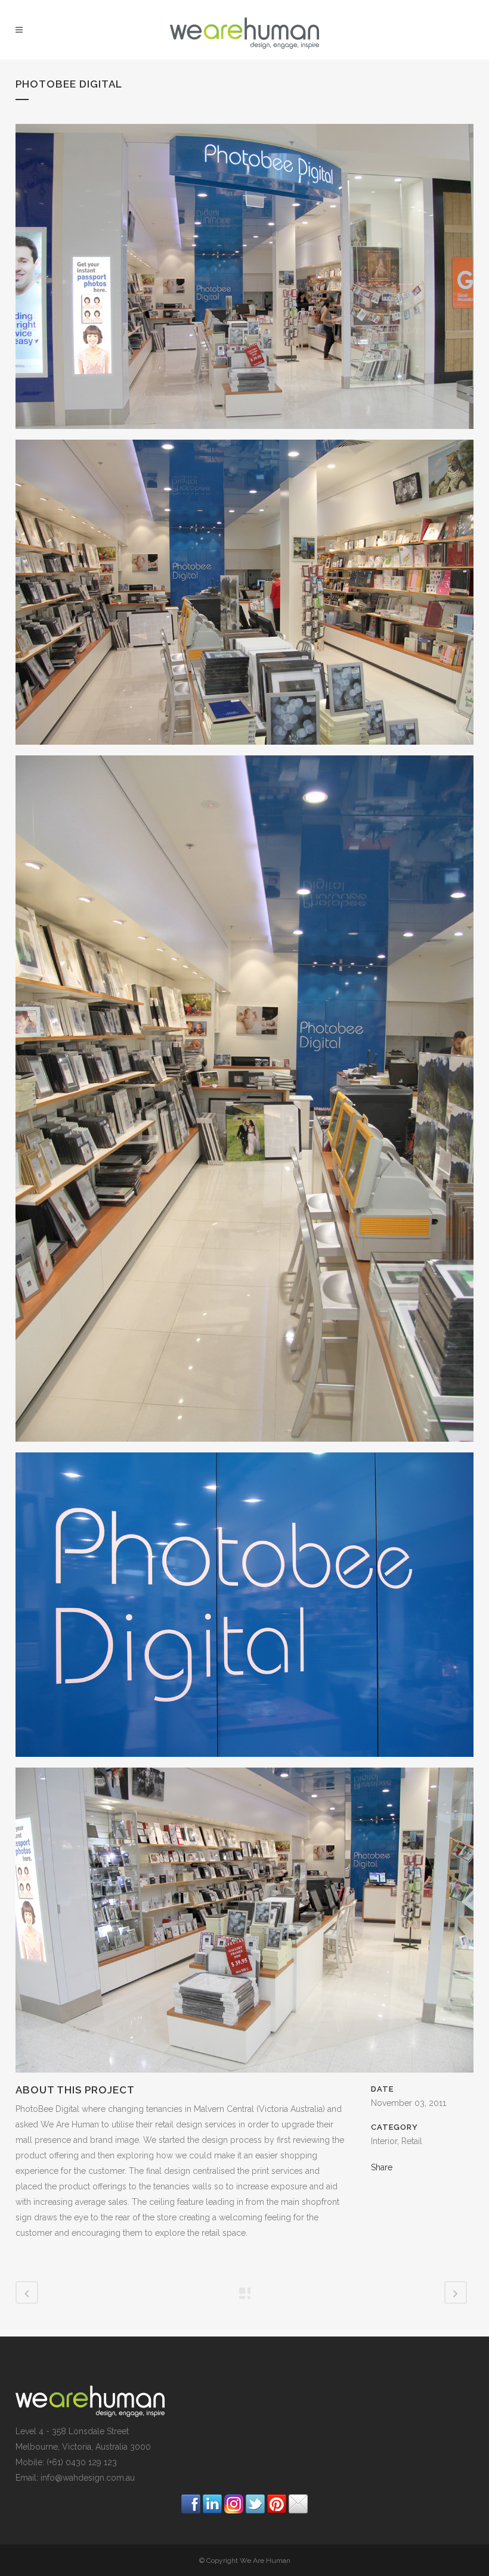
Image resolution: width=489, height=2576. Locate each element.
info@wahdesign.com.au (88, 2478)
